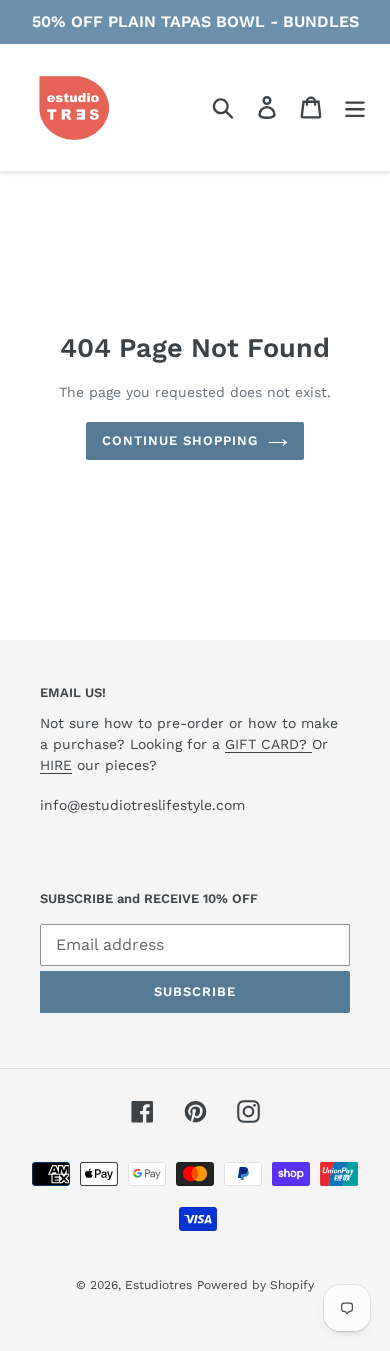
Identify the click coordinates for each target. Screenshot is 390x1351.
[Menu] (355, 108)
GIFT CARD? (268, 744)
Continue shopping (180, 440)
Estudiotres (158, 1285)
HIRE (56, 765)
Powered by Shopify (255, 1285)
